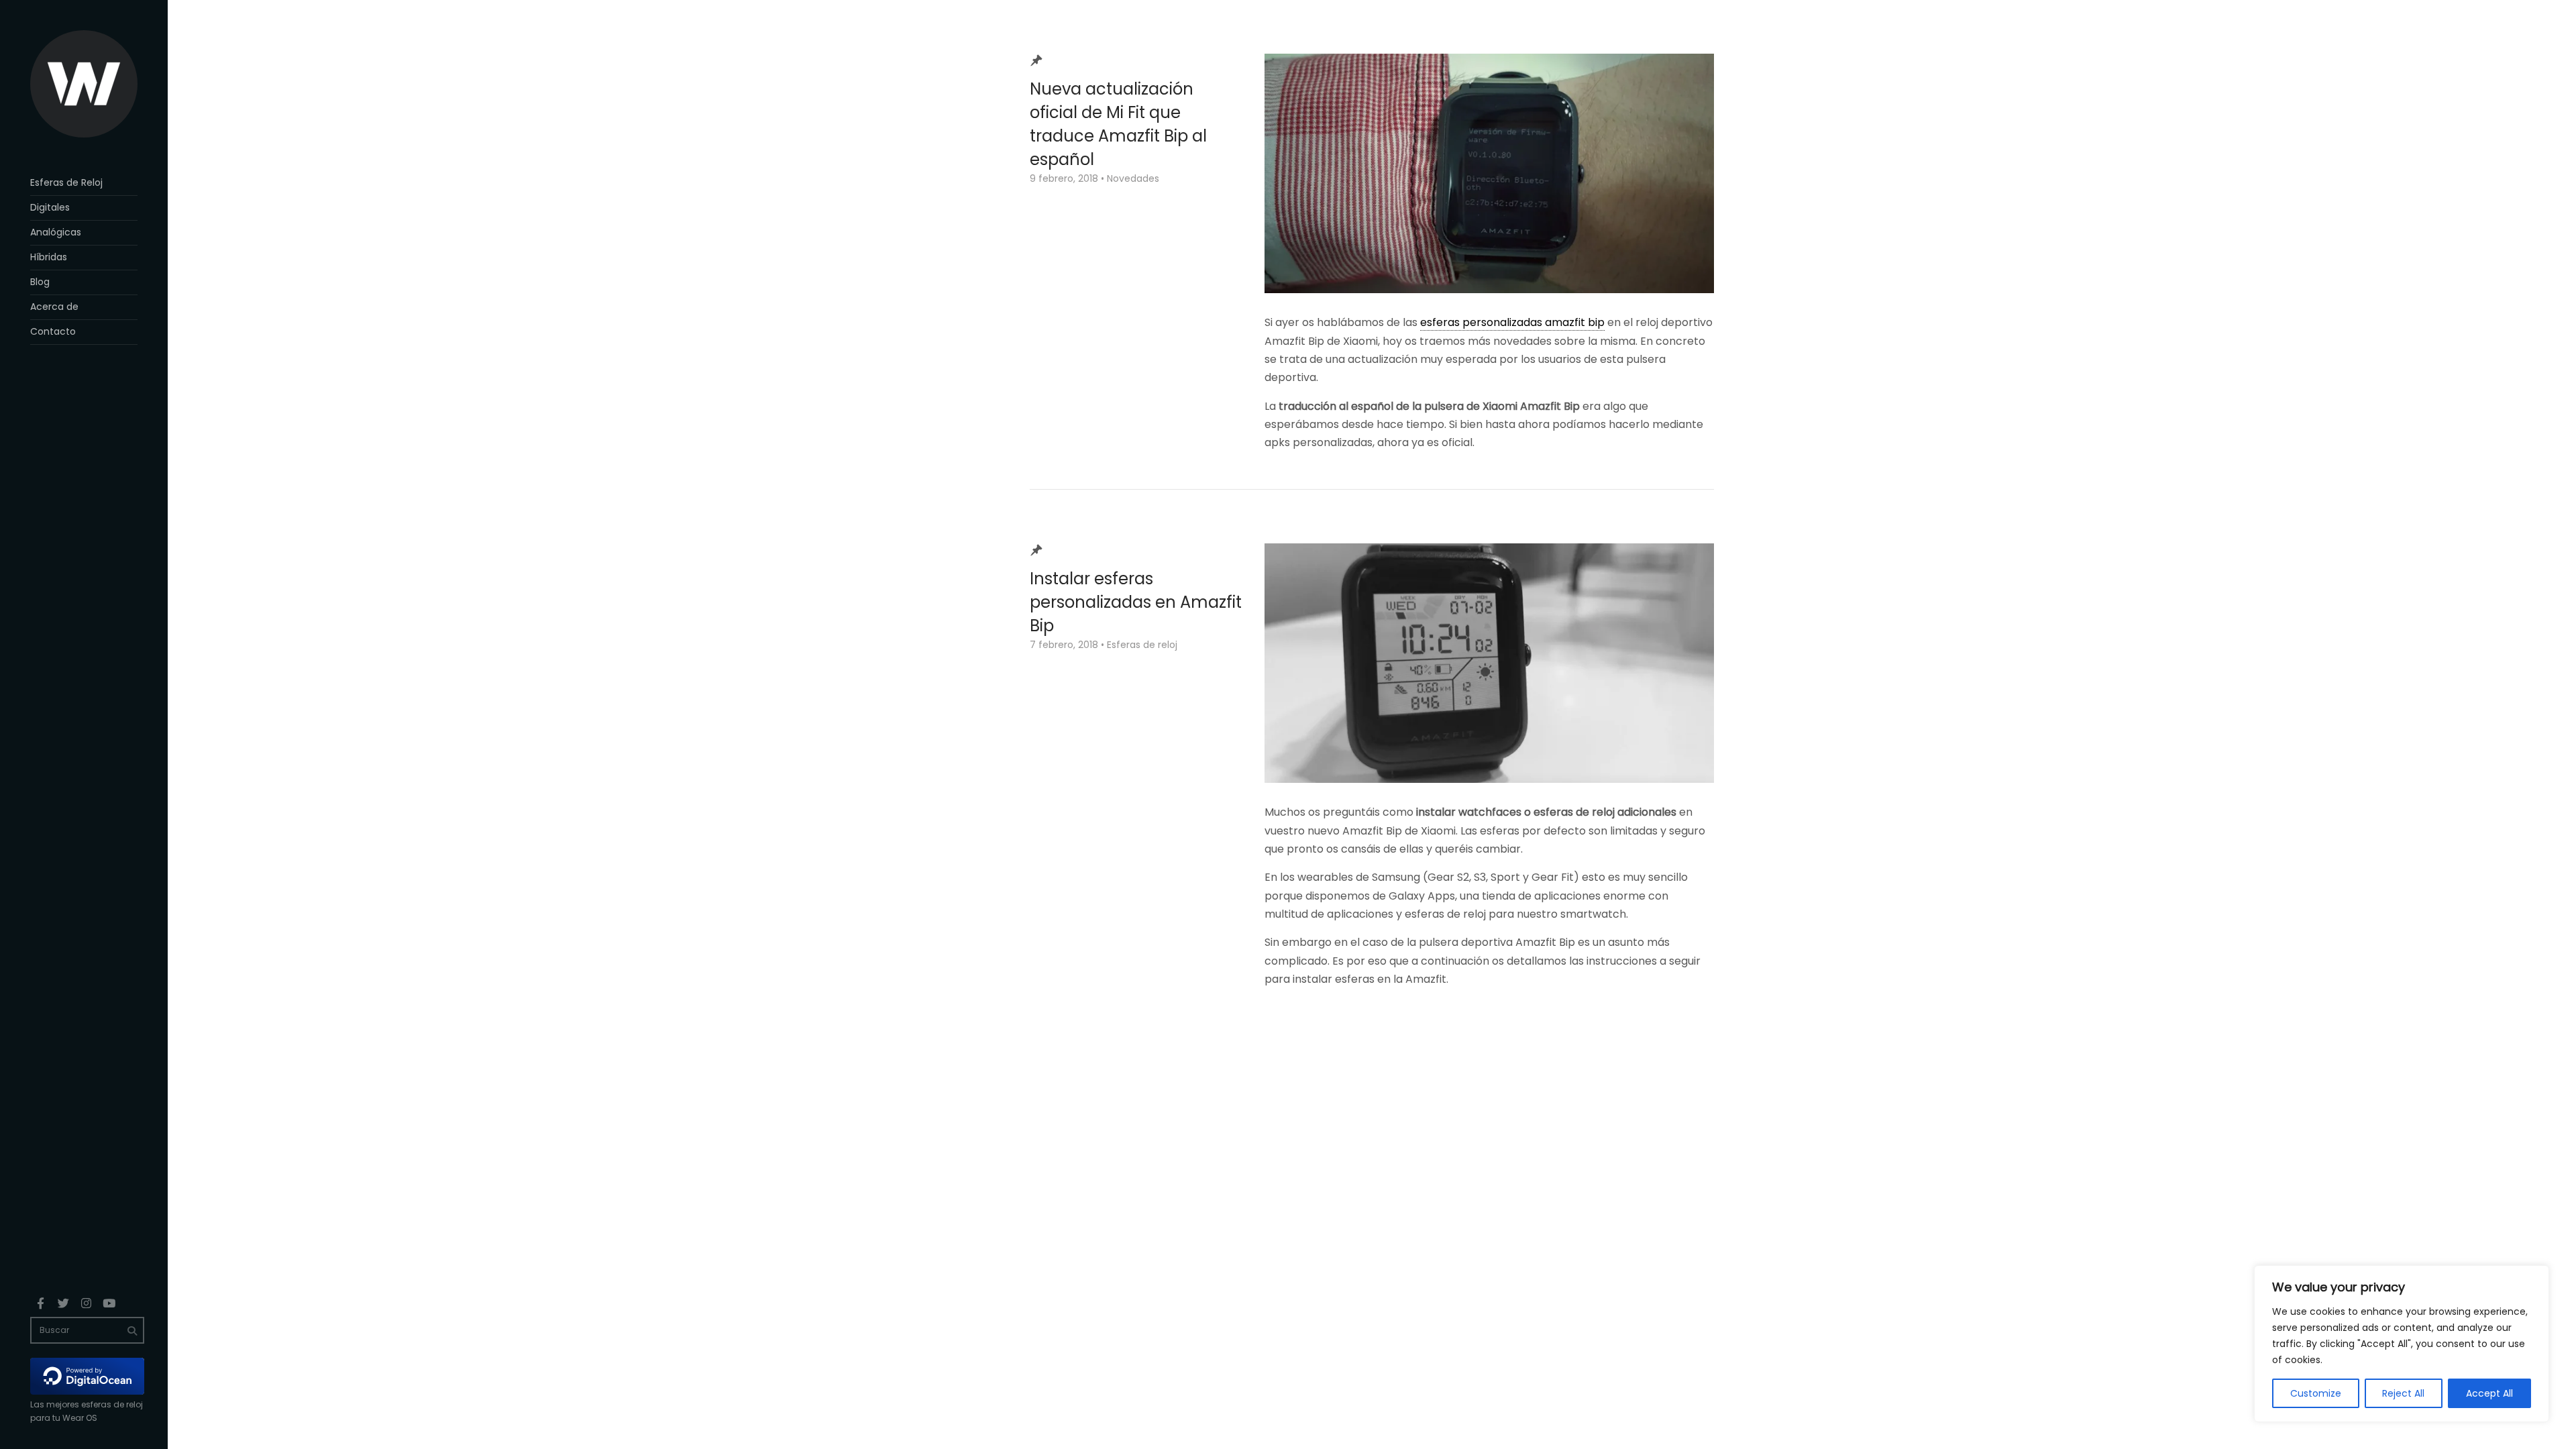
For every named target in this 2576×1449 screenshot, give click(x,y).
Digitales (50, 207)
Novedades (1133, 178)
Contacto (53, 331)
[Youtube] (109, 1303)
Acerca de (54, 307)
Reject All (2403, 1393)
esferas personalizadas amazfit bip (1512, 322)
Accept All (2489, 1393)
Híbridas (49, 257)
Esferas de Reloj (66, 182)
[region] (2402, 1344)
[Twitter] (63, 1303)
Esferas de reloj (1142, 645)
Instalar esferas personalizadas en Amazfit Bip (1136, 602)
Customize (2316, 1393)
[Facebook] (40, 1303)
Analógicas (56, 232)
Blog (40, 282)
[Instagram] (86, 1303)
